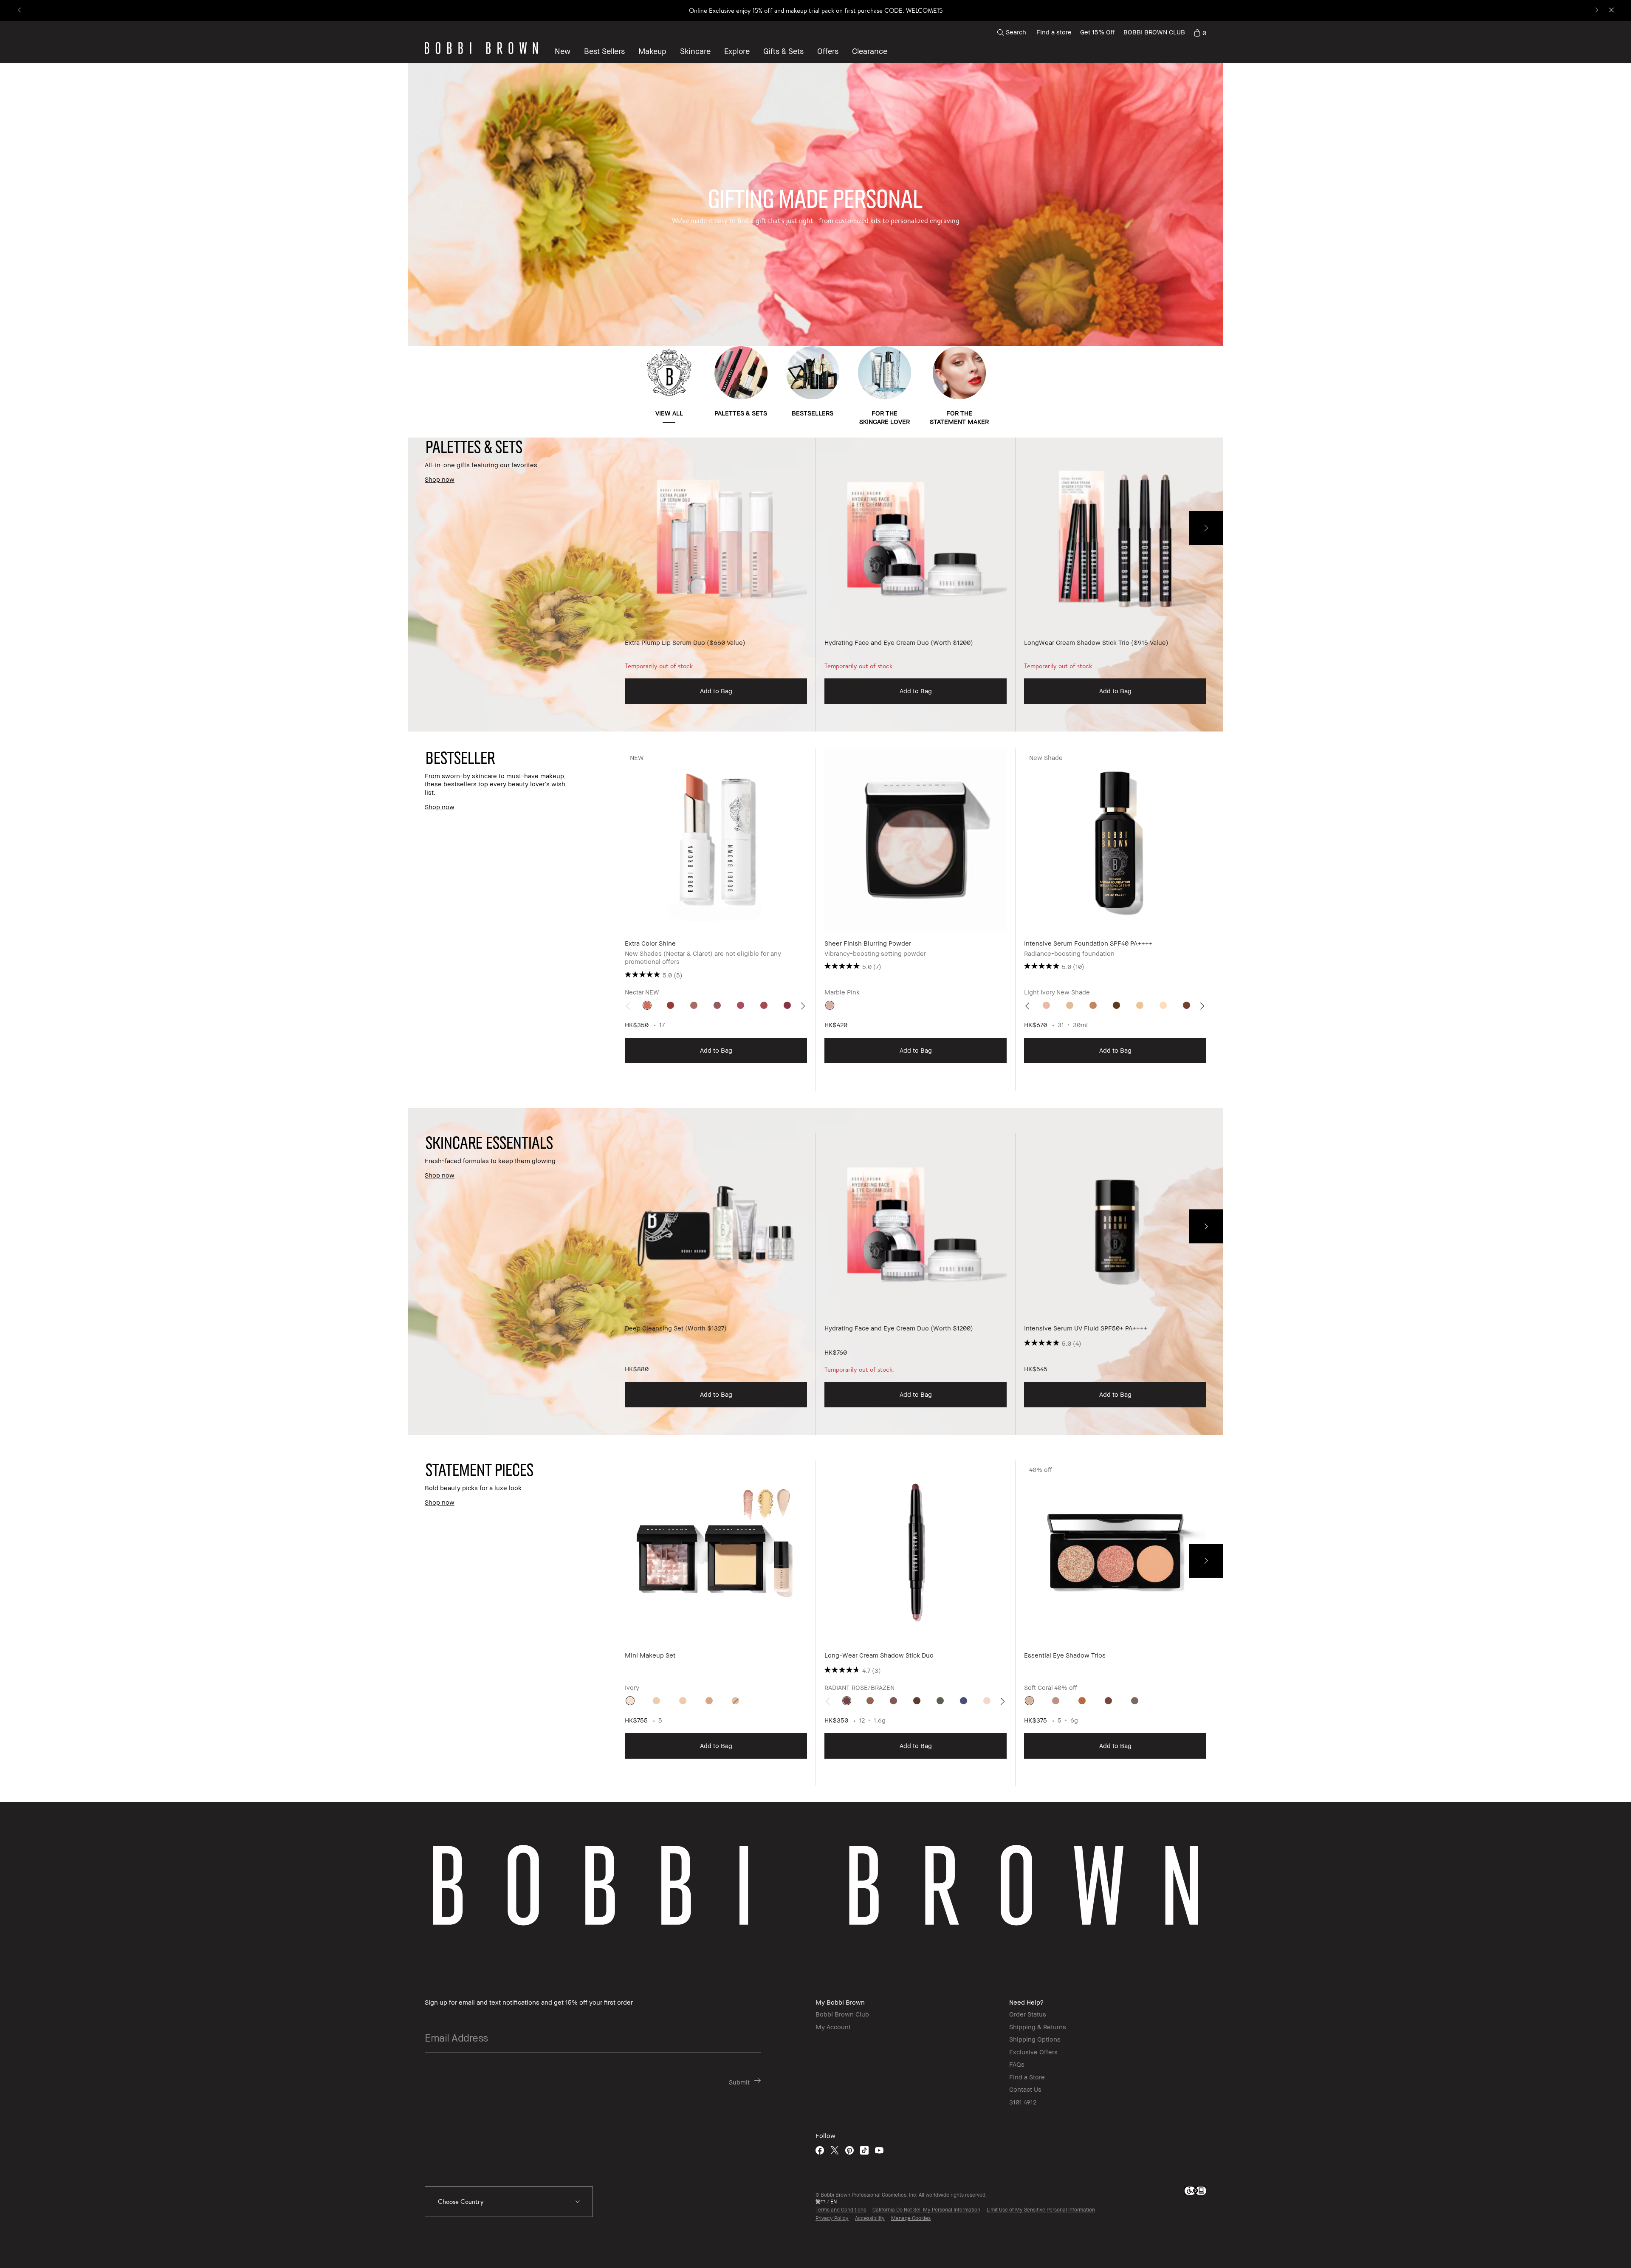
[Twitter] (835, 2150)
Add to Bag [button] (716, 691)
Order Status (1028, 2014)
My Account (833, 2027)
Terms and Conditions (841, 2210)
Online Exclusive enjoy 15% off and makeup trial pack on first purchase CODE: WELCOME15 (816, 10)
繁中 (821, 2202)
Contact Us (1025, 2089)
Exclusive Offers (1033, 2052)
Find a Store (1027, 2077)
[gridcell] (647, 1005)
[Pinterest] (849, 2150)
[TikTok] (864, 2150)
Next (1206, 528)
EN (834, 2202)
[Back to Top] (1601, 2246)
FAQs (1017, 2064)
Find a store (1054, 32)
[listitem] (716, 585)
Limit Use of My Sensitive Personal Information (1041, 2210)
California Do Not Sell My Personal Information (926, 2210)
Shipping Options (1035, 2039)
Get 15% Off (1098, 32)
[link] (1200, 32)
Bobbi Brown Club (842, 2014)
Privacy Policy (832, 2218)
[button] (737, 51)
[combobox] (509, 2202)
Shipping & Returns (1038, 2027)
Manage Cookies (911, 2218)
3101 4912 (1023, 2102)
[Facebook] (820, 2150)
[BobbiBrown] (481, 48)
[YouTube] (879, 2150)
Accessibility (870, 2218)
